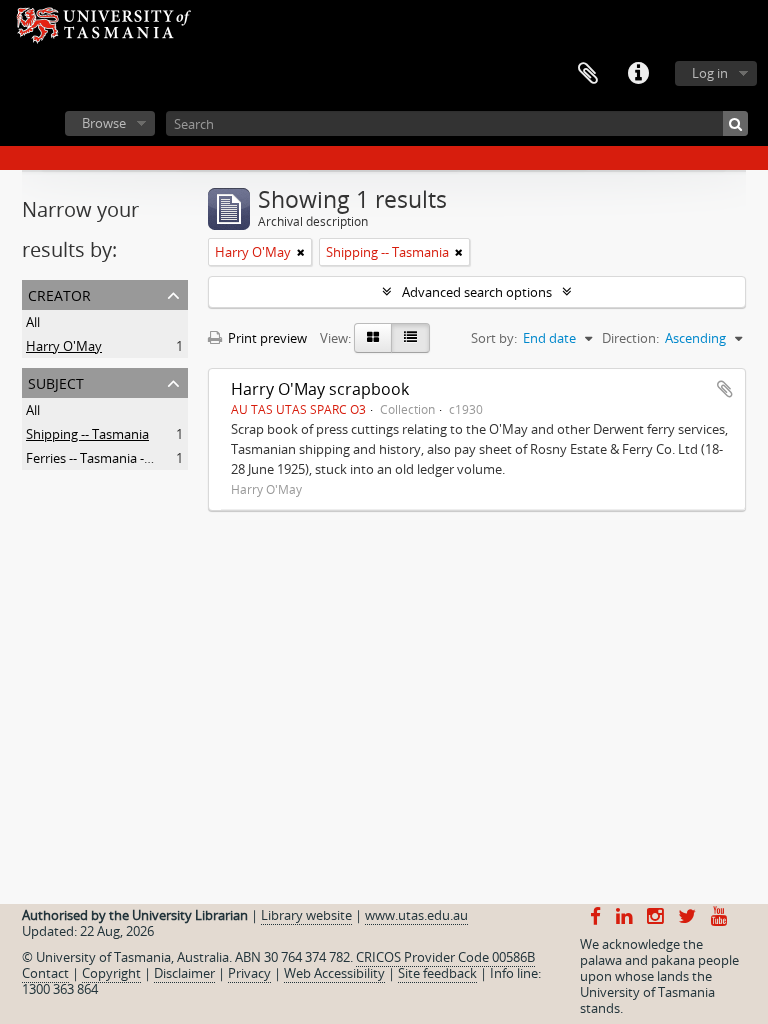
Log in (710, 73)
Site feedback (437, 973)
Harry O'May (64, 346)
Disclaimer (184, 973)
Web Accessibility (334, 973)
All (33, 322)
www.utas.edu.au (416, 915)
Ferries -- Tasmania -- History (110, 458)
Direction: (630, 338)
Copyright (111, 973)
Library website (306, 915)
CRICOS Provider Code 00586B (445, 957)
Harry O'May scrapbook (320, 389)
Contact (45, 973)
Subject (56, 381)
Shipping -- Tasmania (87, 434)
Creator (59, 293)
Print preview (266, 338)
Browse (104, 123)
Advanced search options (477, 292)
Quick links (638, 74)
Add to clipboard (725, 389)
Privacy (249, 973)
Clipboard (588, 74)
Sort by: (494, 338)
